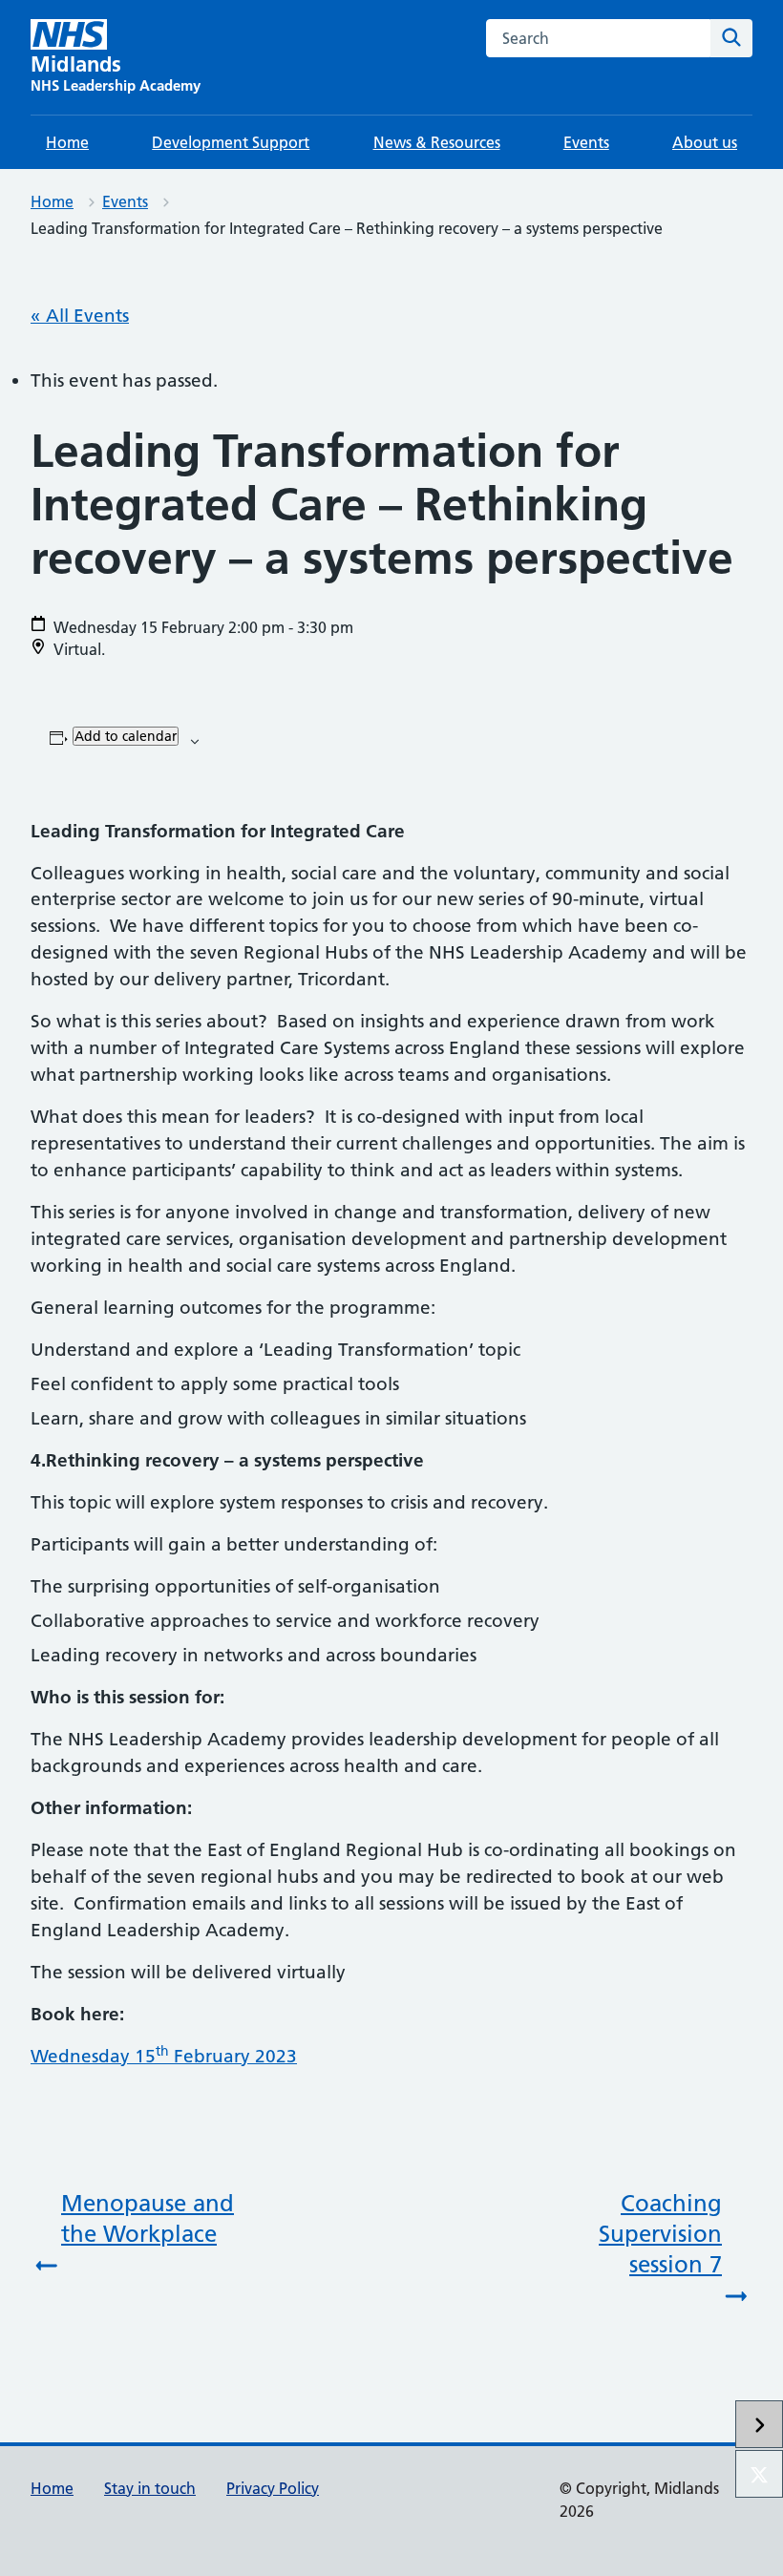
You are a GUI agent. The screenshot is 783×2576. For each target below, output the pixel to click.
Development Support (231, 142)
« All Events (80, 316)
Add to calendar (126, 736)
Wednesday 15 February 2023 (164, 2056)
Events (586, 142)
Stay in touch (150, 2488)
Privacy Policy (273, 2488)
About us (705, 142)
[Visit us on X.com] (759, 2474)
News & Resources (437, 142)
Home (67, 142)
